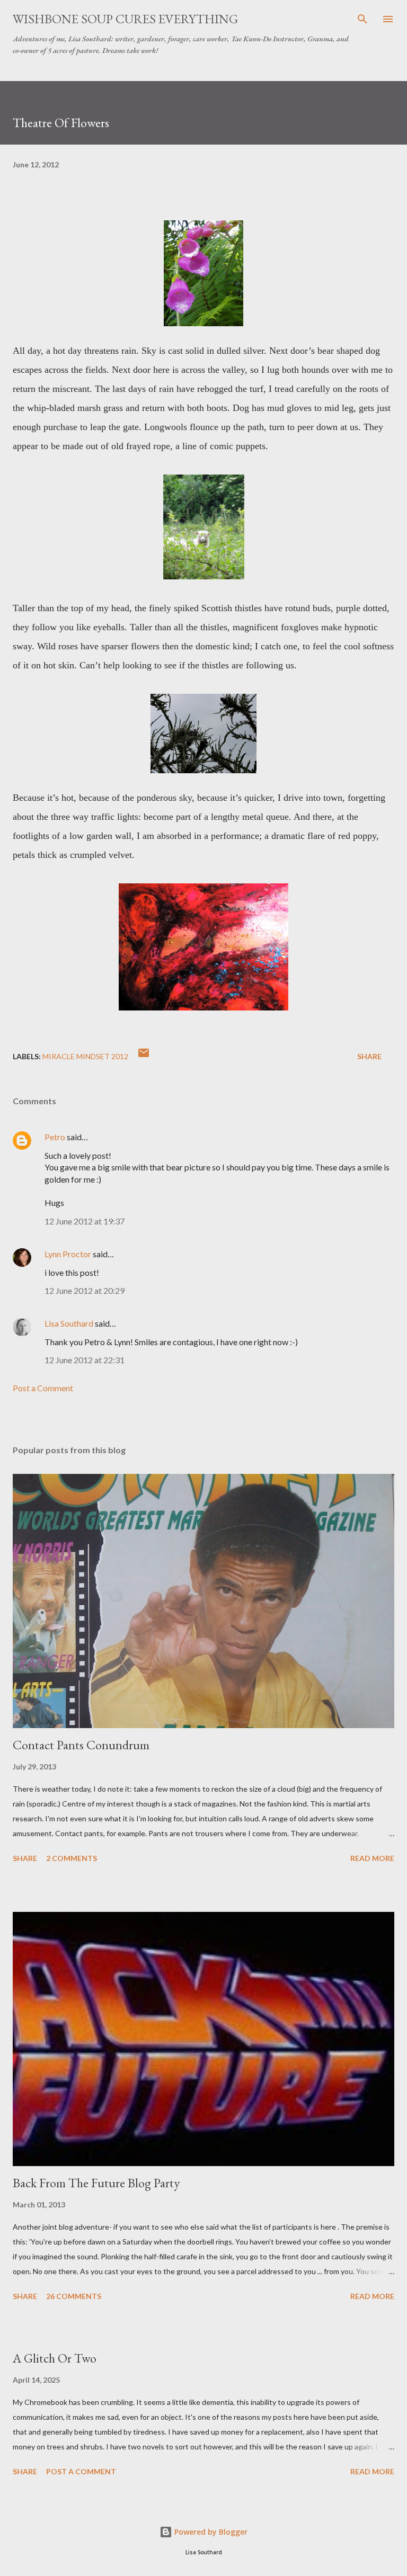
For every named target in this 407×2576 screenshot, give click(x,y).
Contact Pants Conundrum (81, 1745)
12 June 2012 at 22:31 (85, 1360)
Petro (55, 1137)
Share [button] (369, 1056)
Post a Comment (43, 1388)
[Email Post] (144, 1056)
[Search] (362, 19)
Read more (372, 1858)
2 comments (72, 1858)
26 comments (74, 2296)
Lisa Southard (69, 1323)
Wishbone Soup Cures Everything (125, 19)
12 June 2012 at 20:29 (85, 1290)
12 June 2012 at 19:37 (85, 1221)
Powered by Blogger (210, 2532)
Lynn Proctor (68, 1254)
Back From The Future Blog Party (96, 2183)
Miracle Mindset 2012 (85, 1056)
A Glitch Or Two (55, 2358)
